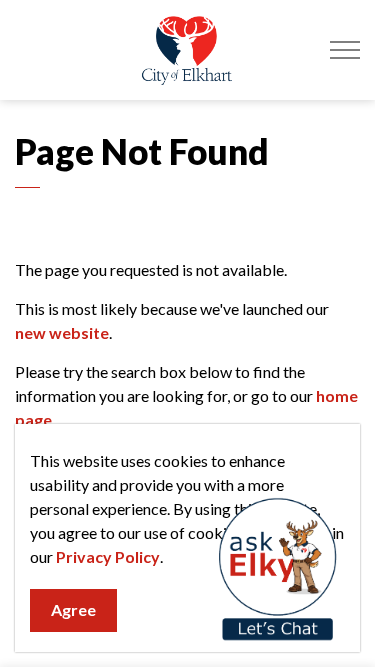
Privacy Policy (108, 556)
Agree (73, 609)
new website (62, 332)
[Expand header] (345, 50)
